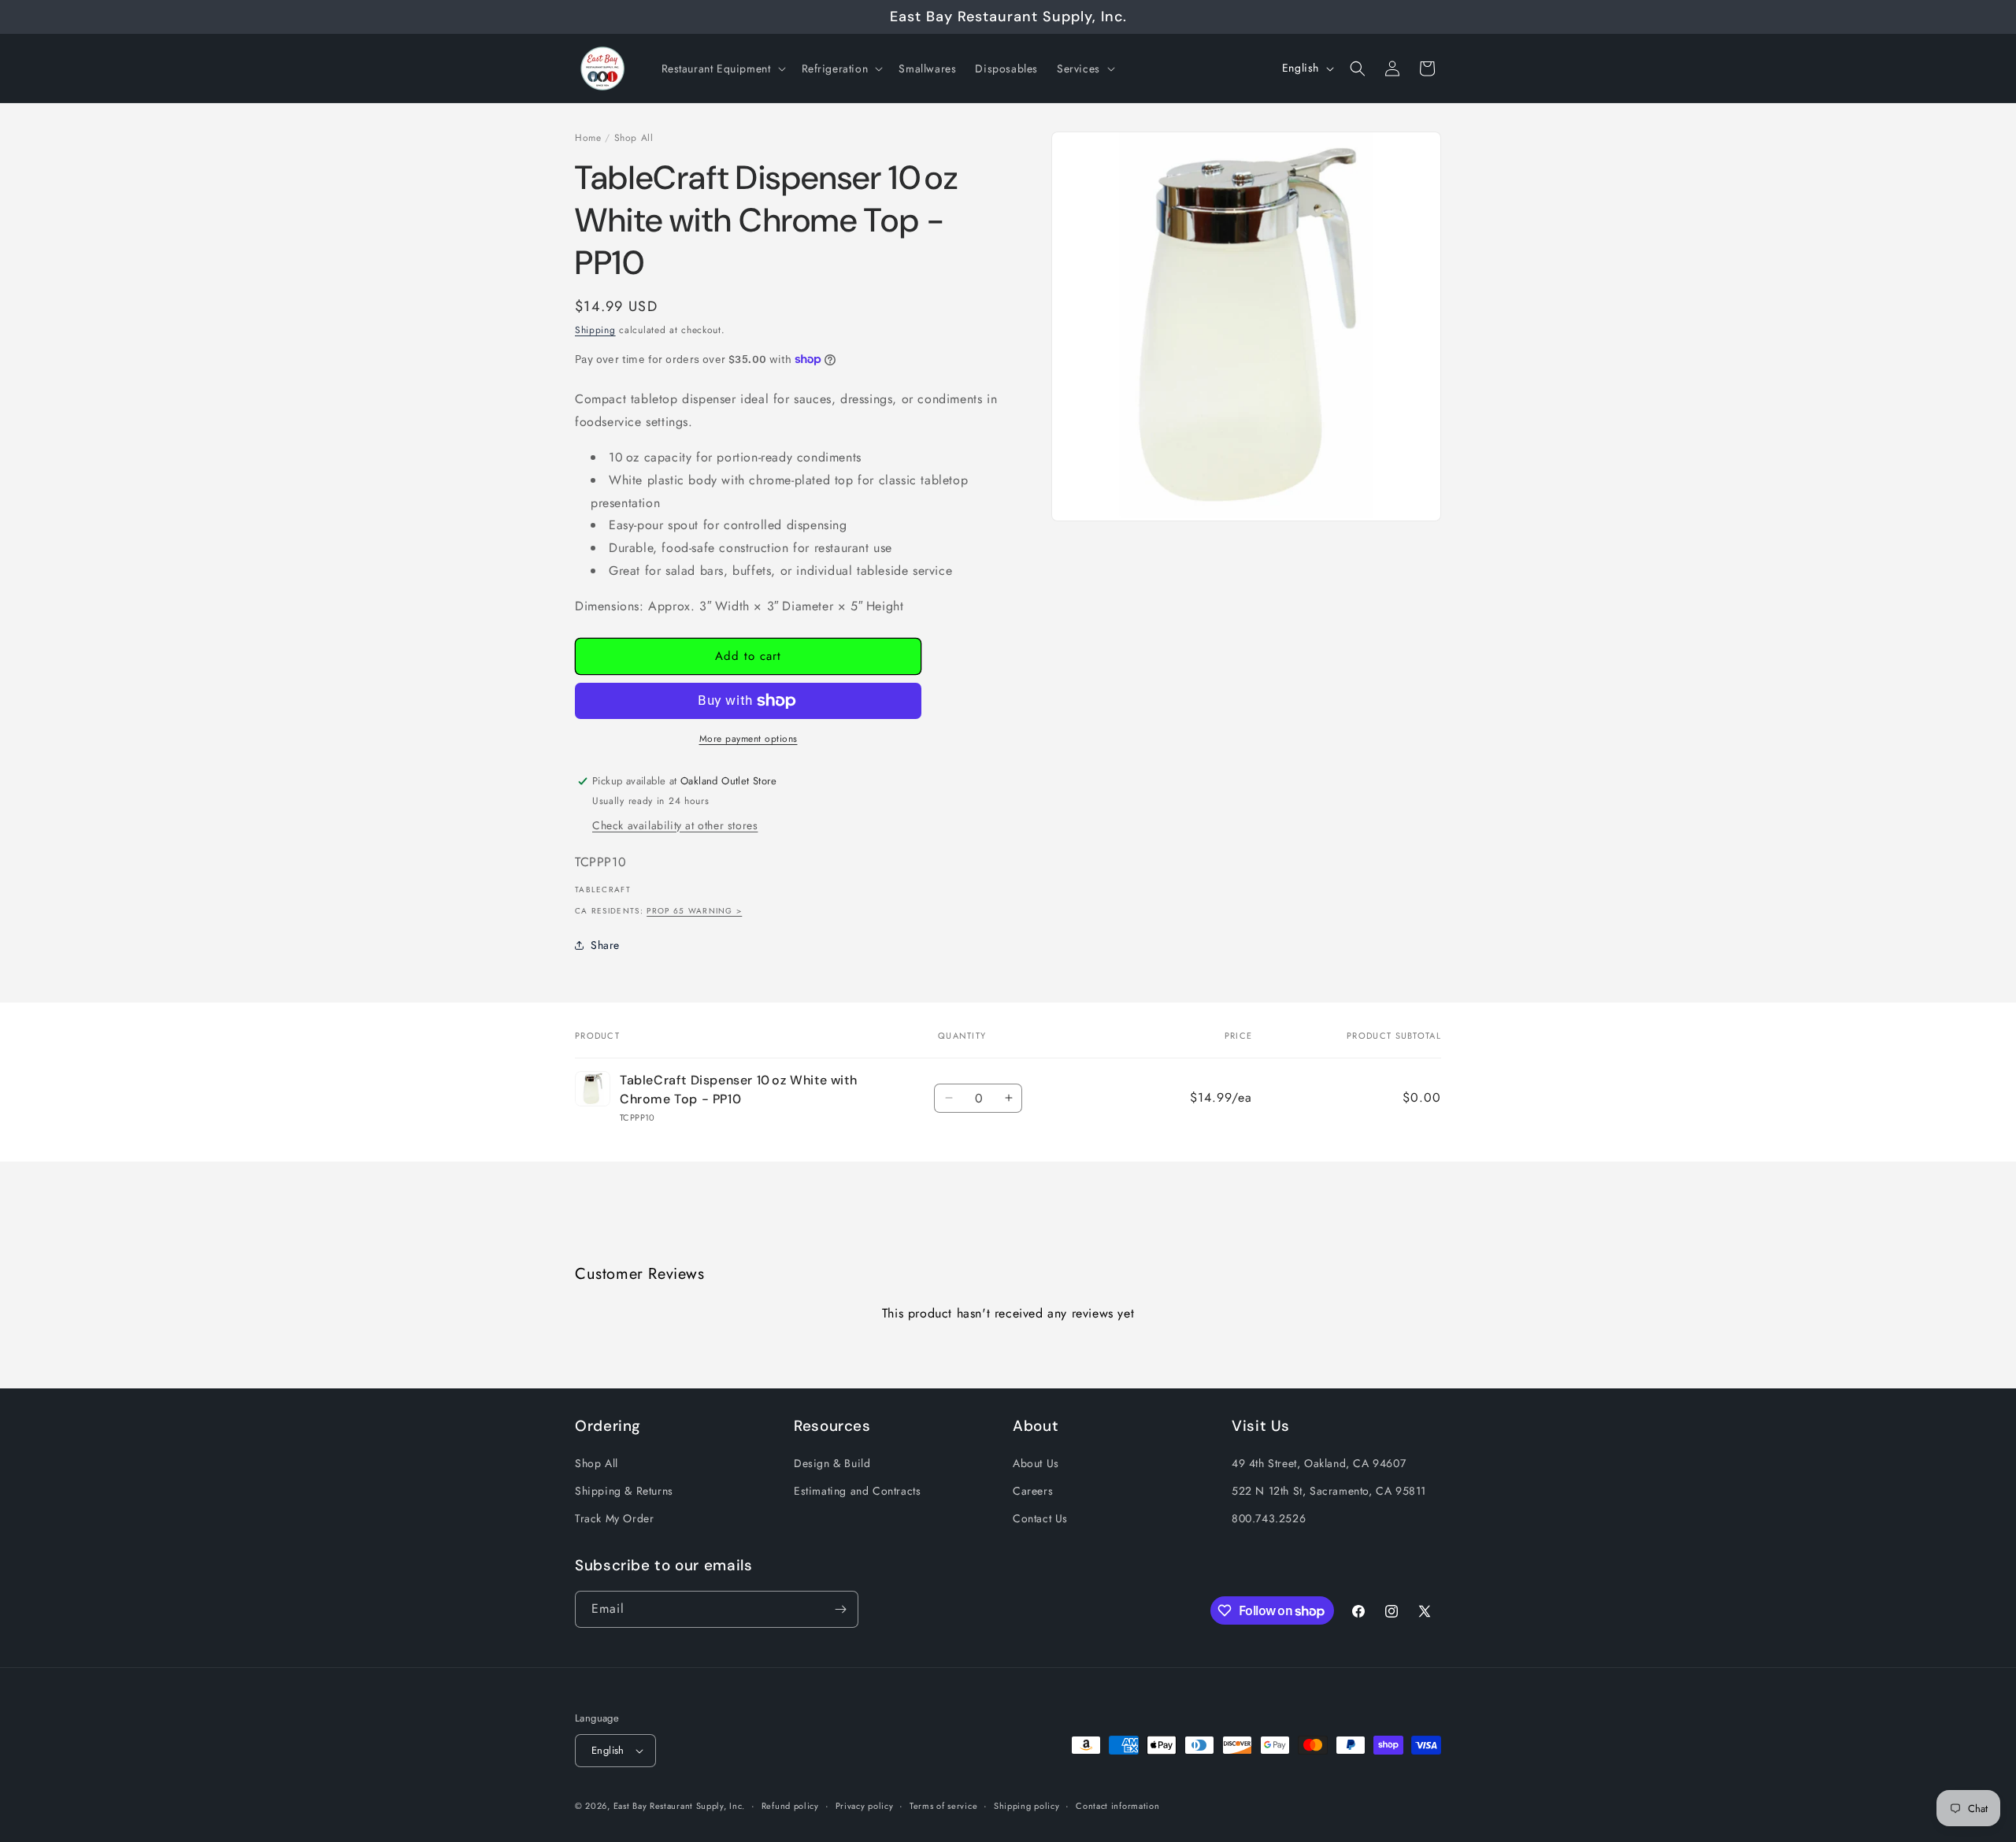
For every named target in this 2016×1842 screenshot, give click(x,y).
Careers (1033, 1491)
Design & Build (832, 1463)
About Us (1036, 1463)
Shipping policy (1027, 1806)
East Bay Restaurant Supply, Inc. (679, 1806)
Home (588, 138)
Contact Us (1040, 1518)
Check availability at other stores (675, 825)
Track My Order (614, 1518)
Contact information (1117, 1806)
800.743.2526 (1269, 1518)
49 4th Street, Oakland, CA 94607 (1319, 1463)
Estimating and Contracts (857, 1491)
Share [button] (605, 945)
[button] (722, 69)
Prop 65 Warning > (694, 911)
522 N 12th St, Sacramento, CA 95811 (1329, 1491)
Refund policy (790, 1806)
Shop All (634, 138)
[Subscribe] (840, 1609)
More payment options (749, 739)
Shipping (595, 330)
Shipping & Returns (624, 1491)
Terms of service (943, 1806)
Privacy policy (865, 1806)
